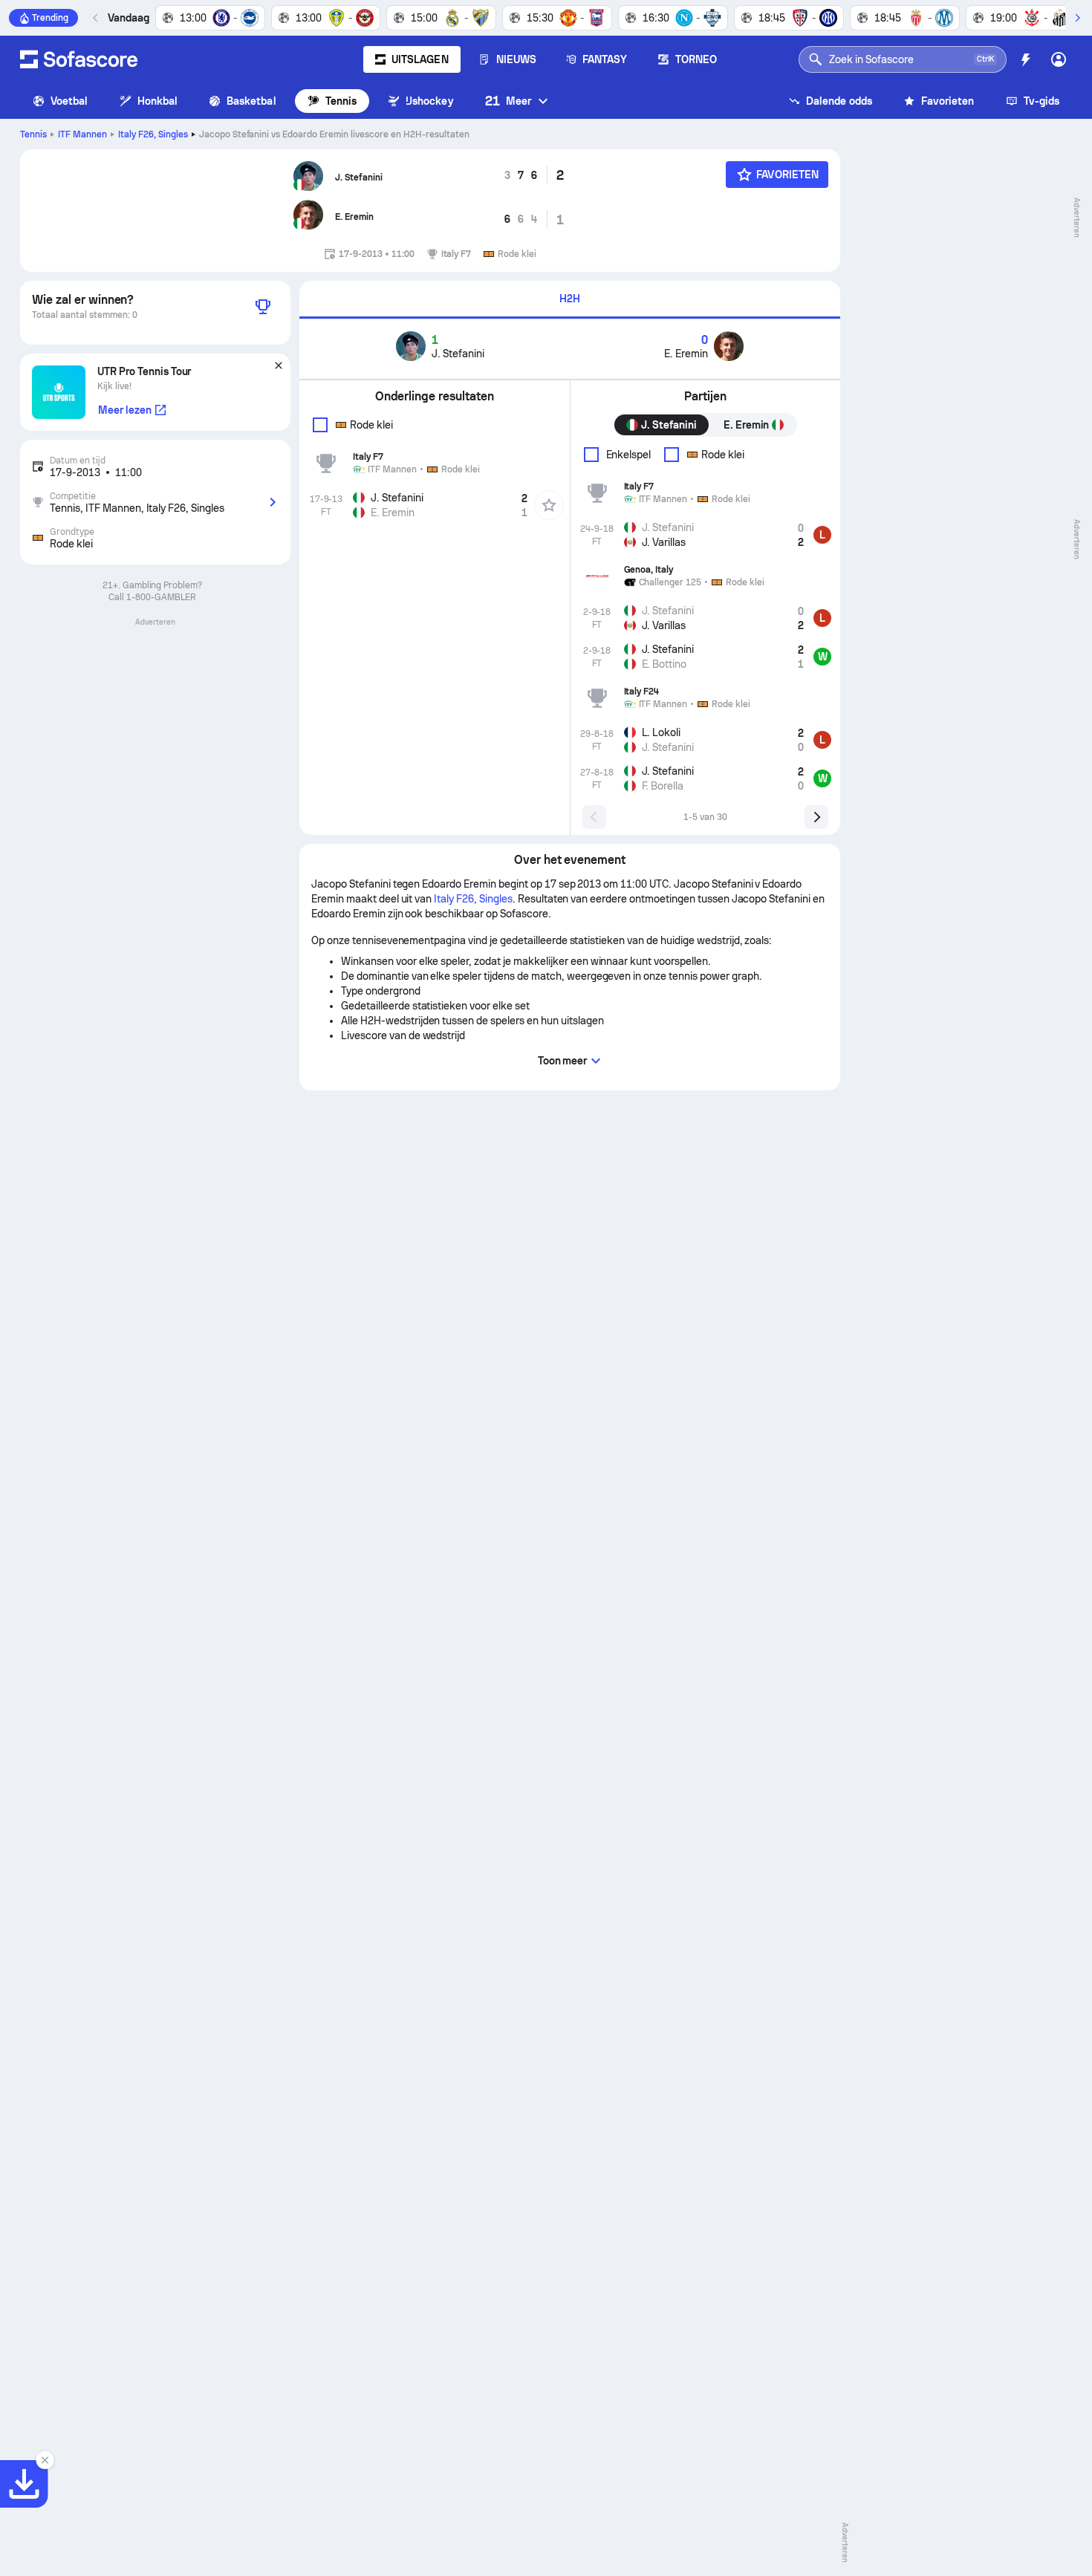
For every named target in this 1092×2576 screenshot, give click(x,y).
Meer (508, 101)
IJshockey (430, 101)
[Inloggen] (1059, 59)
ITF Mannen (82, 134)
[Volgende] (1077, 18)
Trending (50, 18)
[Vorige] (96, 18)
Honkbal (158, 101)
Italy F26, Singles (153, 134)
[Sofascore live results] (79, 59)
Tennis (341, 101)
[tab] (570, 300)
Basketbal (251, 101)
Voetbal (69, 101)
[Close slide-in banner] (45, 2460)
